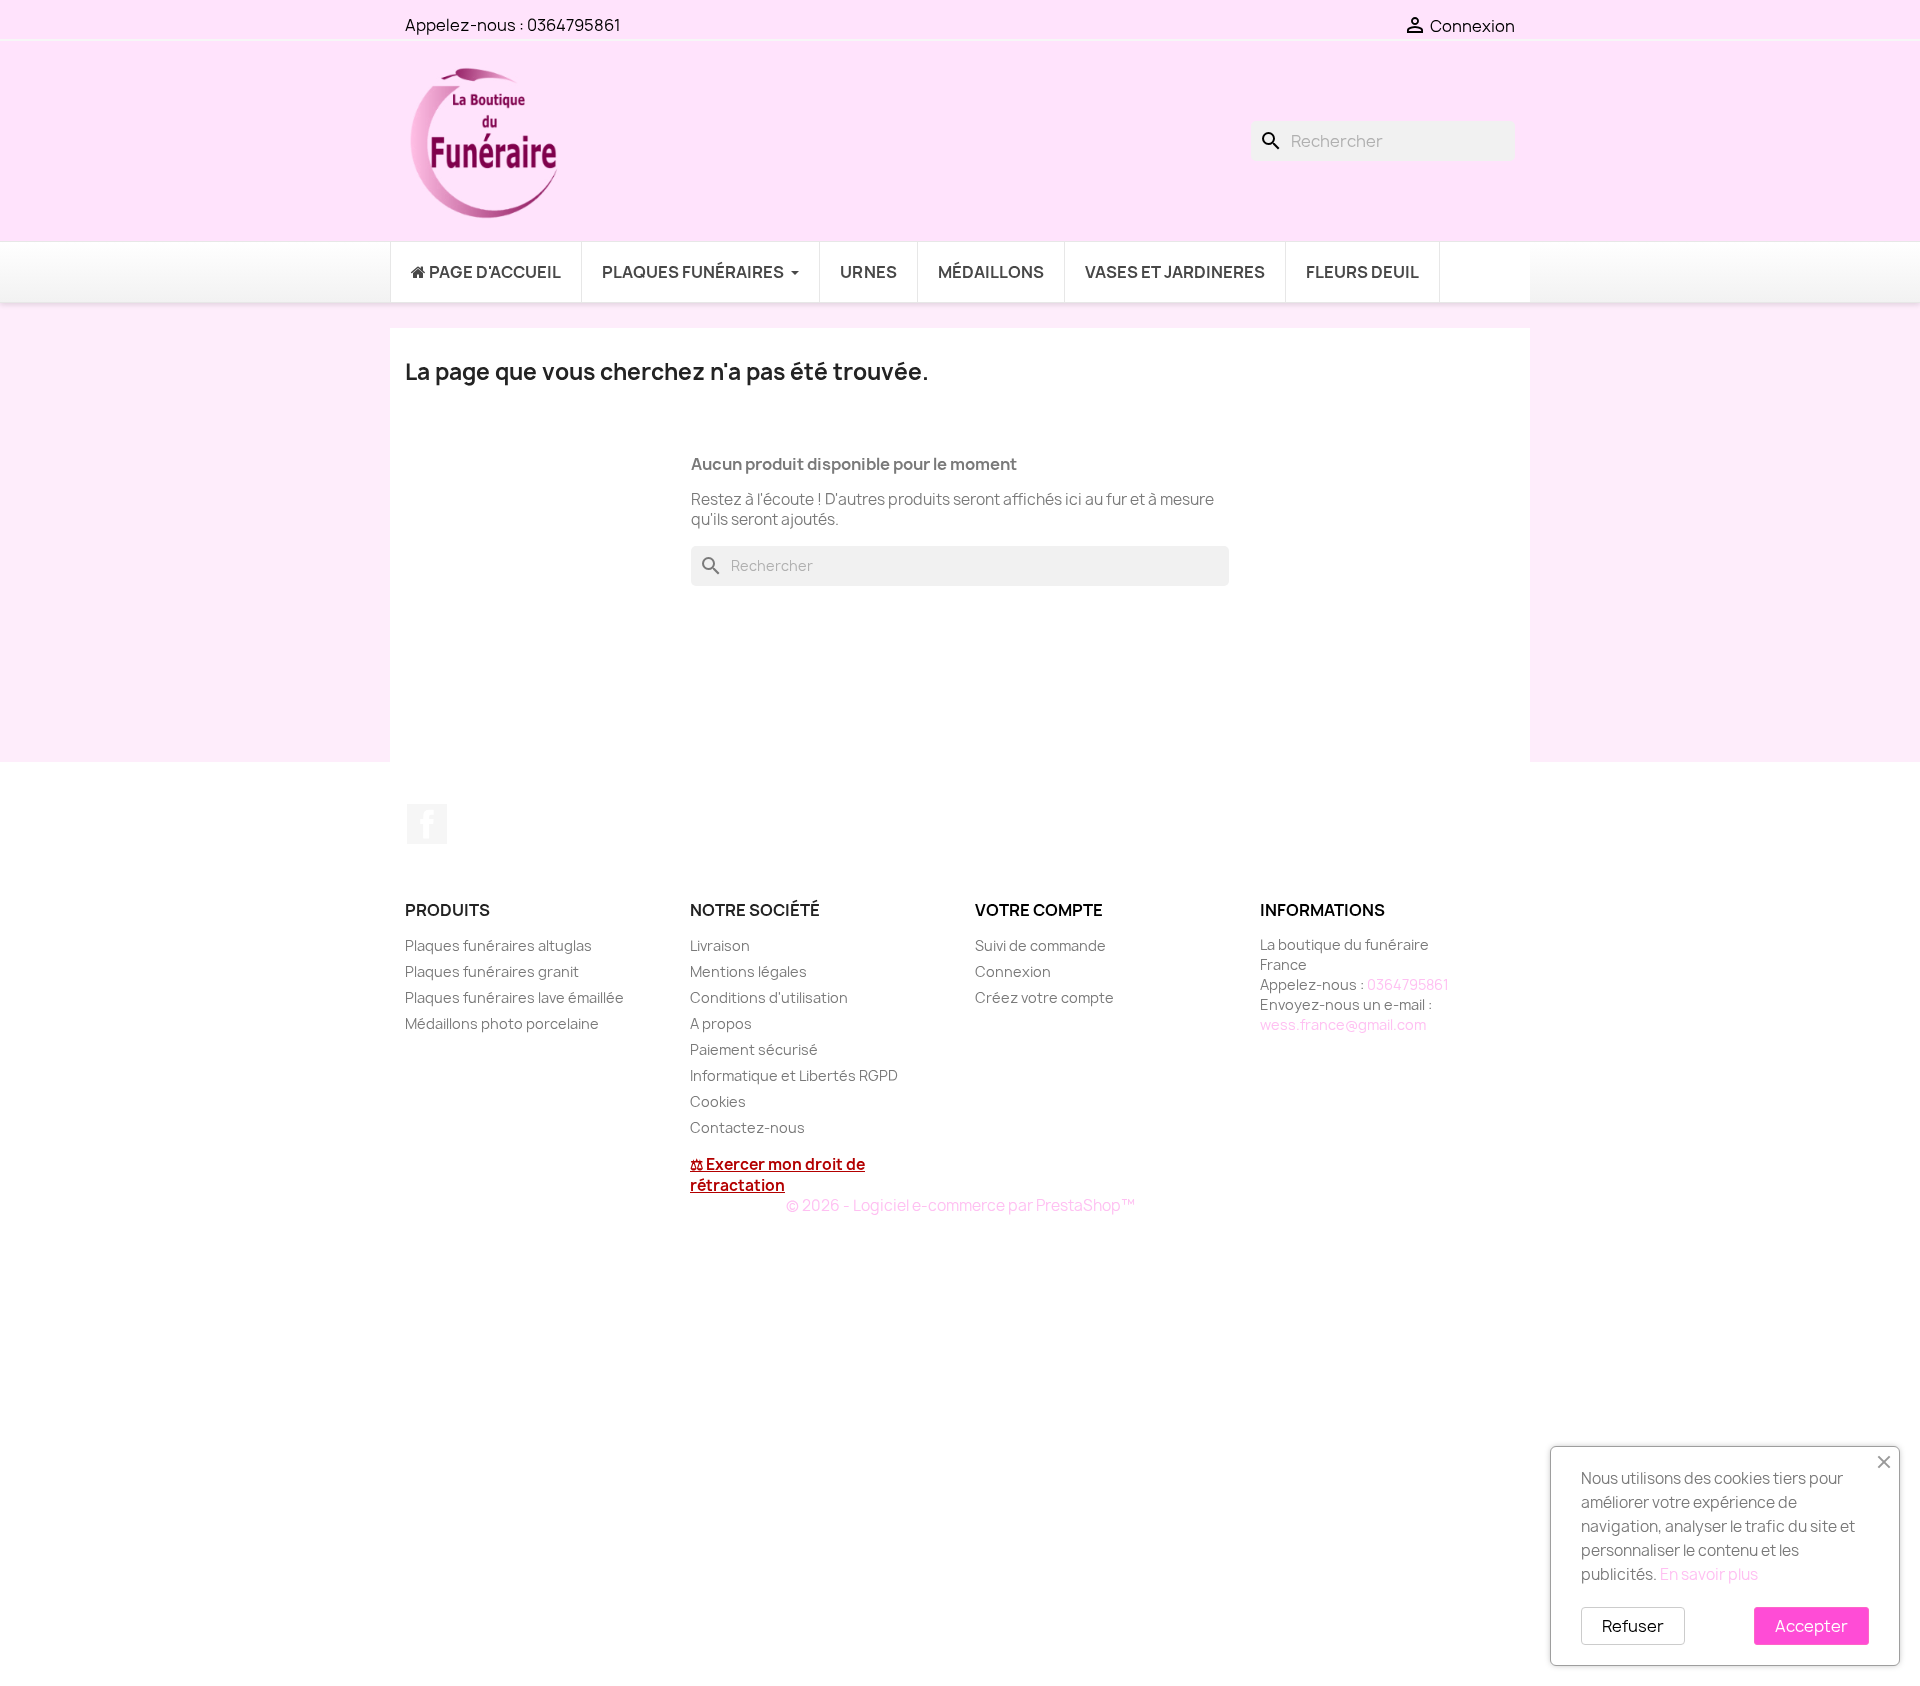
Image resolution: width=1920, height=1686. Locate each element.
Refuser (1633, 1626)
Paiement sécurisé (754, 1049)
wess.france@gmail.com (1343, 1024)
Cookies (718, 1101)
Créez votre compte (1044, 997)
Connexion (1013, 971)
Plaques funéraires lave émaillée (514, 997)
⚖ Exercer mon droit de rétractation (777, 1175)
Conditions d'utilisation (769, 997)
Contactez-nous (747, 1127)
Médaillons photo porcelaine (502, 1023)
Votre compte (1039, 910)
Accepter (1811, 1626)
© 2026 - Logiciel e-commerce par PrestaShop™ (960, 1205)
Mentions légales (748, 971)
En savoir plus (1709, 1574)
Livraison (720, 945)
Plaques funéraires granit (492, 971)
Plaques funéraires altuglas (498, 945)
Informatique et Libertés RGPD (794, 1075)
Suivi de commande (1040, 945)
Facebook (427, 824)
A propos (721, 1023)
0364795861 (574, 25)
